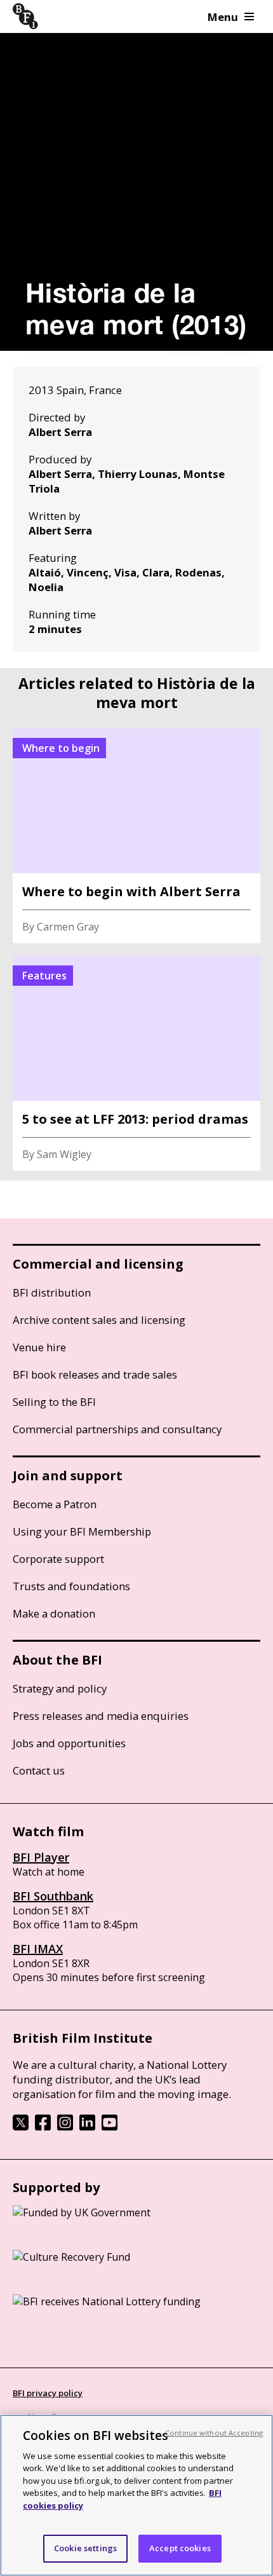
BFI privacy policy (48, 2393)
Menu (223, 17)
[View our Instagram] (65, 2127)
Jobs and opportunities (69, 1743)
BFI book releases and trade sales (95, 1374)
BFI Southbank (53, 1896)
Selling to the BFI (54, 1402)
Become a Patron (55, 1504)
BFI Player (41, 1857)
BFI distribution (52, 1292)
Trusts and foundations (71, 1586)
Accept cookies (180, 2548)
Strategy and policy (60, 1688)
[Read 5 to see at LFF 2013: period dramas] (136, 1063)
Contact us (39, 1770)
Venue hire (39, 1347)
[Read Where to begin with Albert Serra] (136, 836)
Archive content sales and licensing (99, 1320)
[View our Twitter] (21, 2127)
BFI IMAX (38, 1949)
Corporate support (58, 1559)
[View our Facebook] (43, 2127)
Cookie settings (85, 2548)
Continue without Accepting (214, 2433)
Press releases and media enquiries (101, 1716)
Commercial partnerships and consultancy (117, 1429)
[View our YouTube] (110, 2127)
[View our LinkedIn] (87, 2127)
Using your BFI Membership (82, 1531)
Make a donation (54, 1613)
